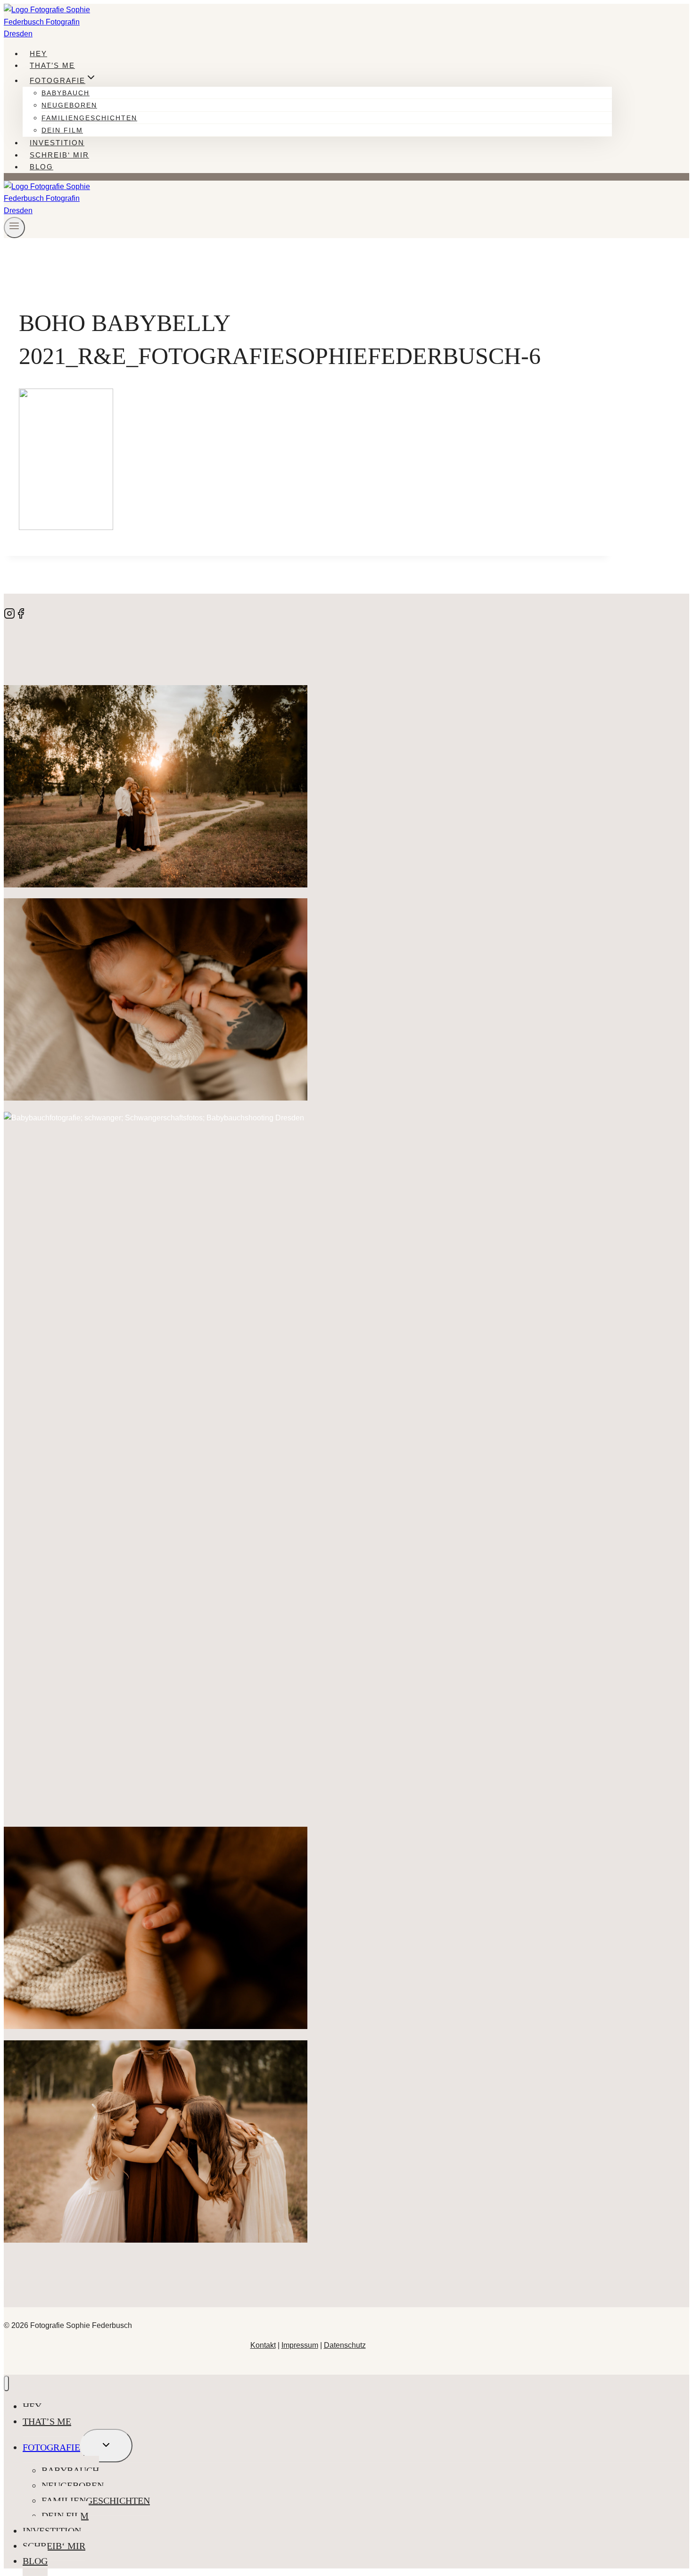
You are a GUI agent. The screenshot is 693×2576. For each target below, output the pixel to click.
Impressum (300, 2345)
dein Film (62, 130)
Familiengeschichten (89, 118)
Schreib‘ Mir (59, 155)
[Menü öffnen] (14, 228)
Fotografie (51, 2447)
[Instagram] (9, 617)
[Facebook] (21, 617)
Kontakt (263, 2345)
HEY (38, 54)
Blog (41, 167)
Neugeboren (69, 105)
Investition (57, 143)
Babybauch (66, 93)
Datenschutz (345, 2345)
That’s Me (52, 65)
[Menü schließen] (6, 2383)
